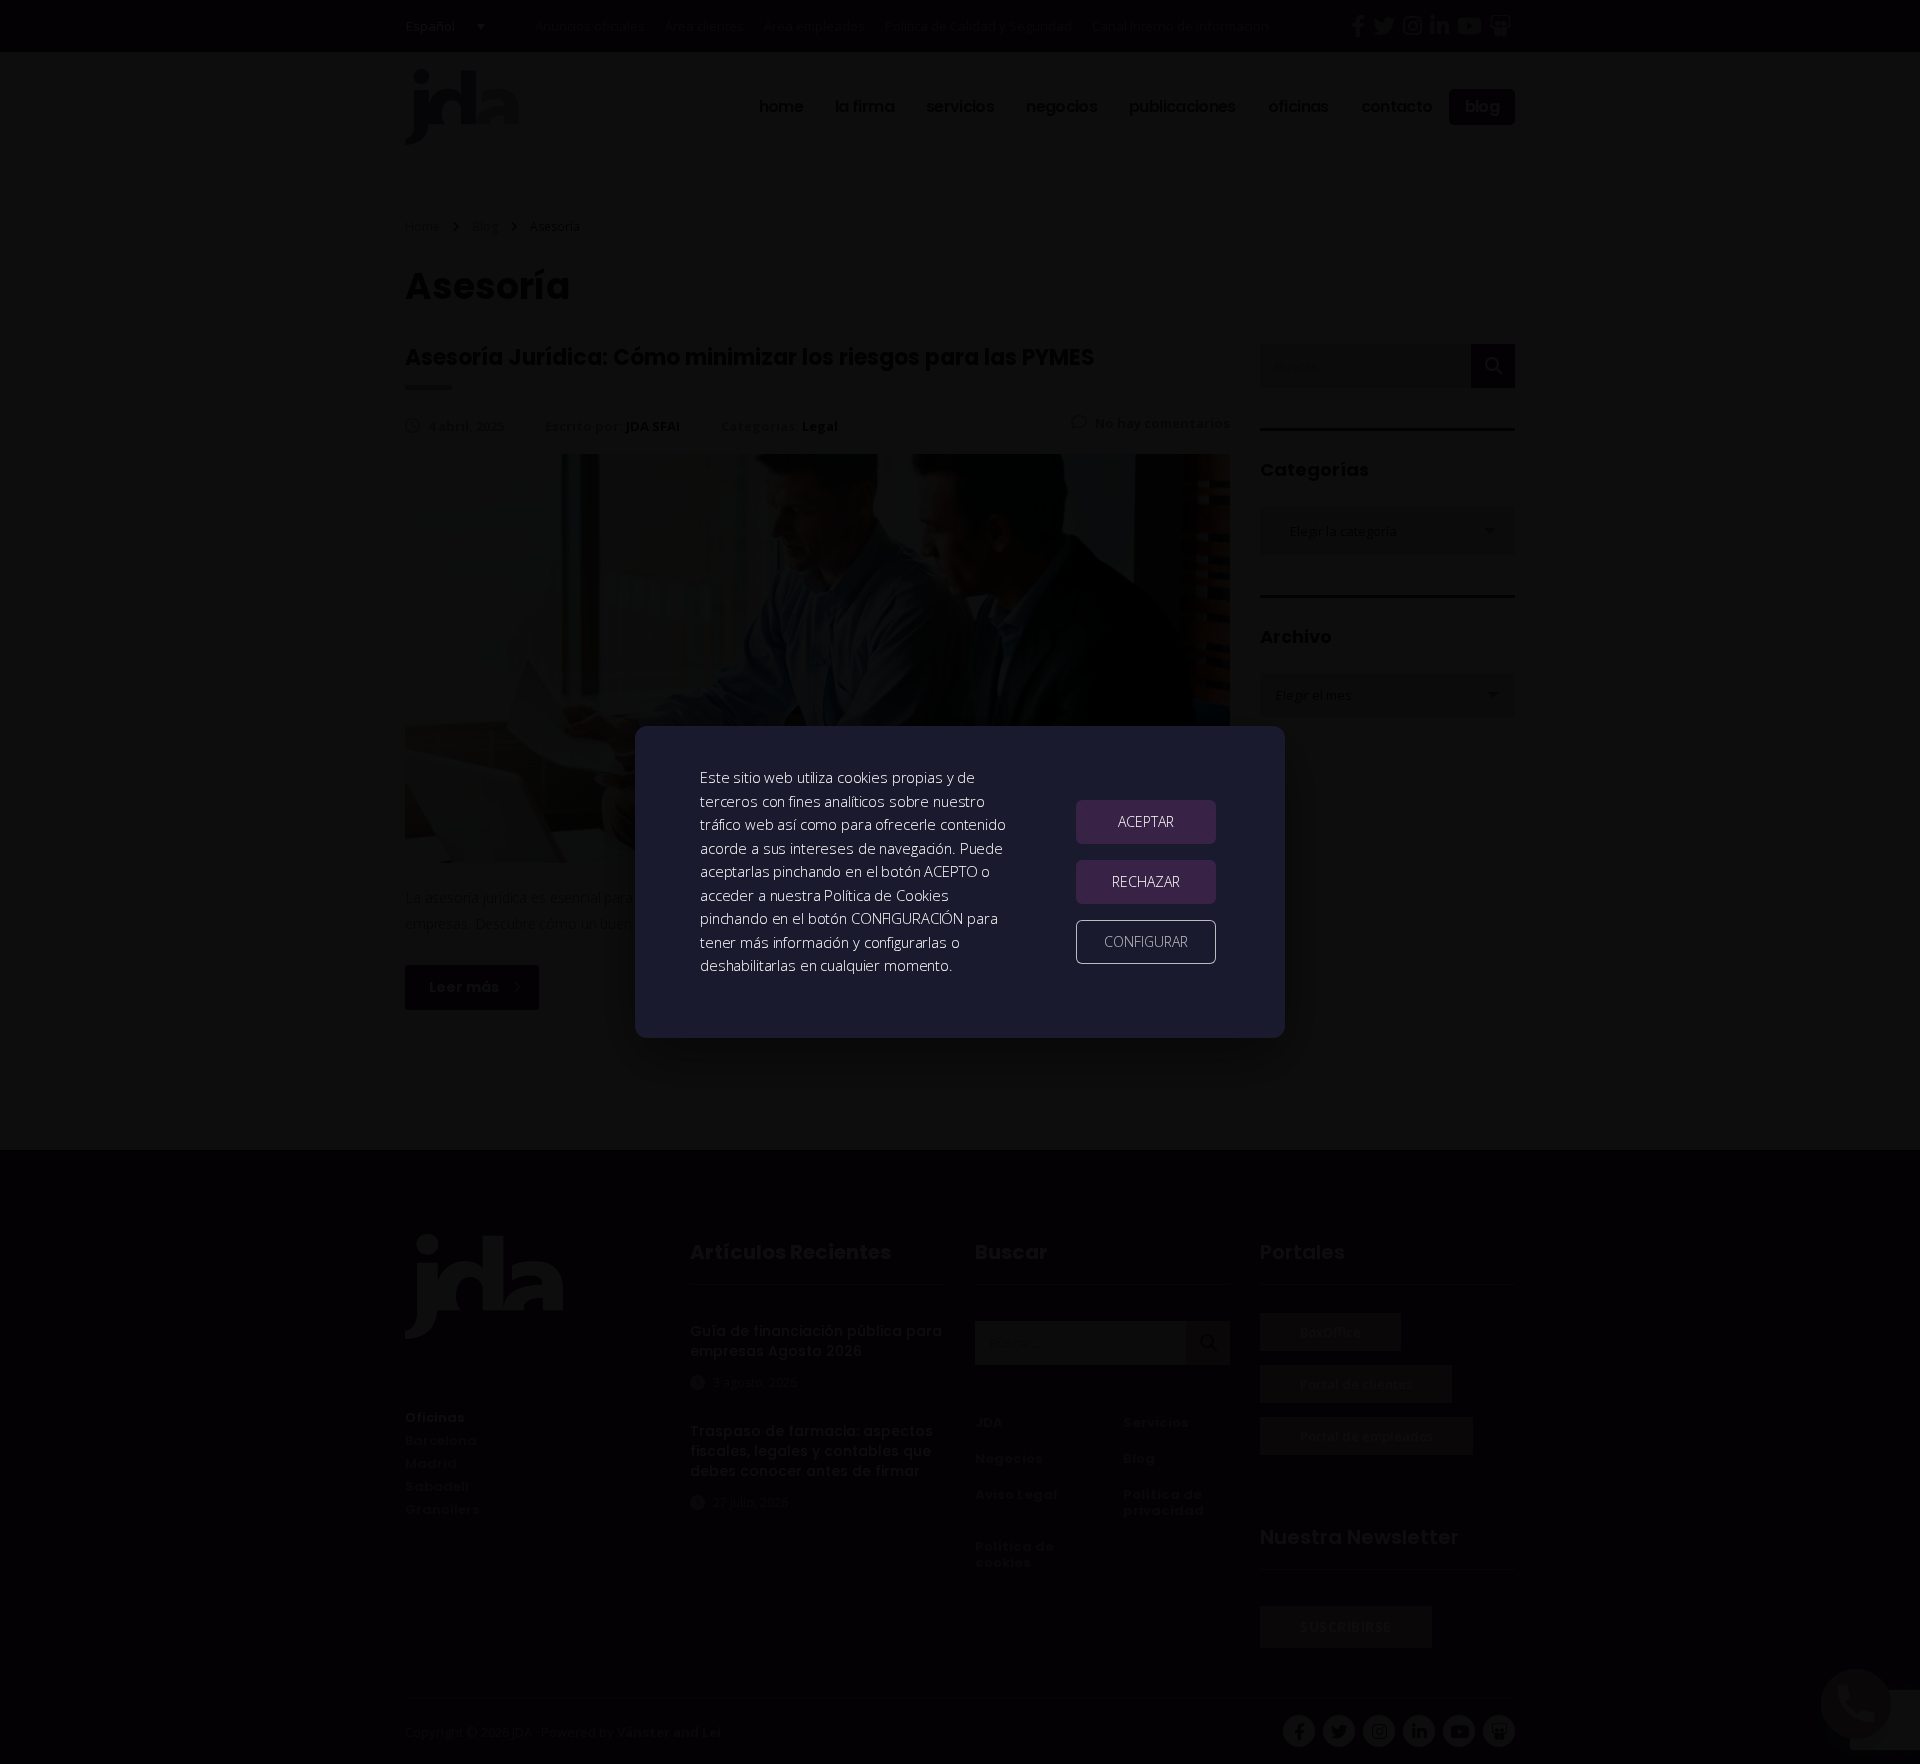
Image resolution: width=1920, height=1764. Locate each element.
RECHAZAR (1146, 881)
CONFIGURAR (1146, 941)
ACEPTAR (1146, 821)
